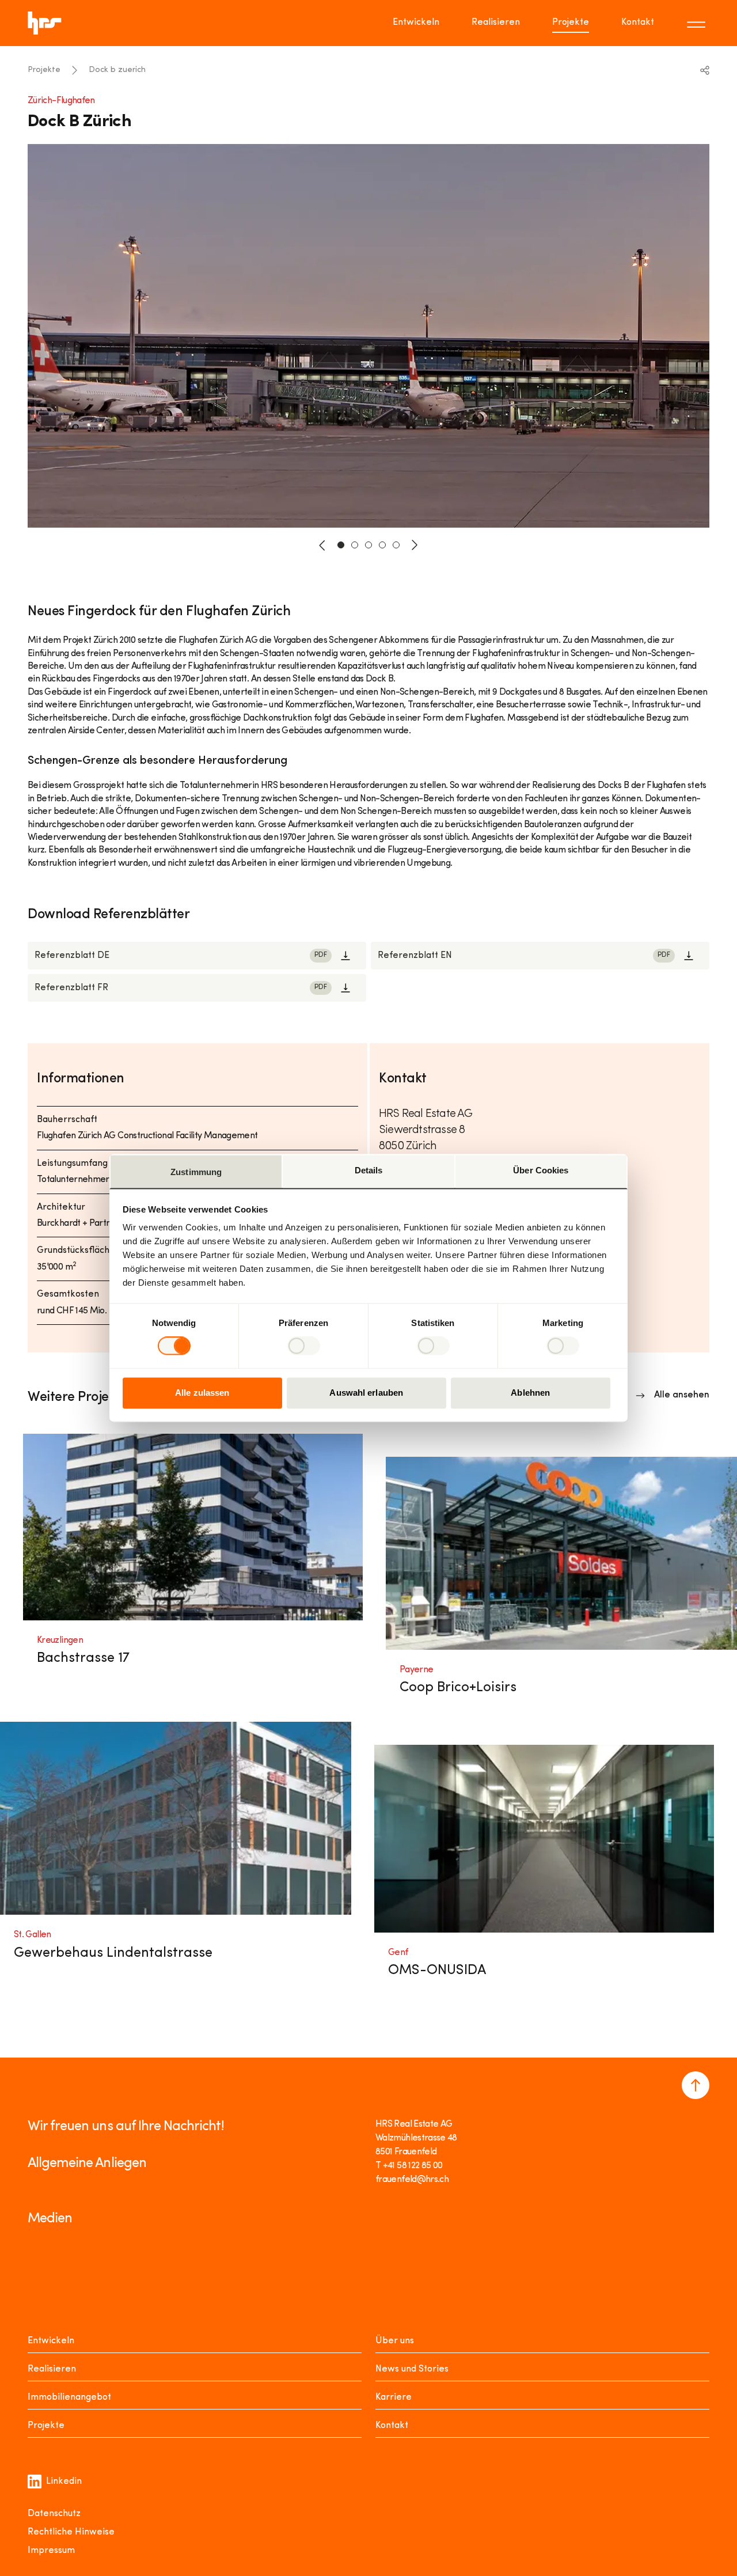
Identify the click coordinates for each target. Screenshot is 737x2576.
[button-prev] (322, 545)
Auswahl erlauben (366, 1393)
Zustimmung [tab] (196, 1172)
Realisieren (496, 22)
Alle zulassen (202, 1393)
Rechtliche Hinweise (71, 2532)
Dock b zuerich (117, 70)
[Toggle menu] (698, 23)
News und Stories (412, 2369)
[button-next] (415, 545)
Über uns (395, 2341)
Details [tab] (369, 1170)
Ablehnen (530, 1393)
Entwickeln (416, 22)
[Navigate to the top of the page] (696, 2085)
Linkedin (64, 2482)
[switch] (304, 1346)
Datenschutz (54, 2514)
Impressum (51, 2551)
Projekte (571, 22)
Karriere (394, 2397)
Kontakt (638, 22)
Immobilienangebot (69, 2397)
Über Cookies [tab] (541, 1170)
